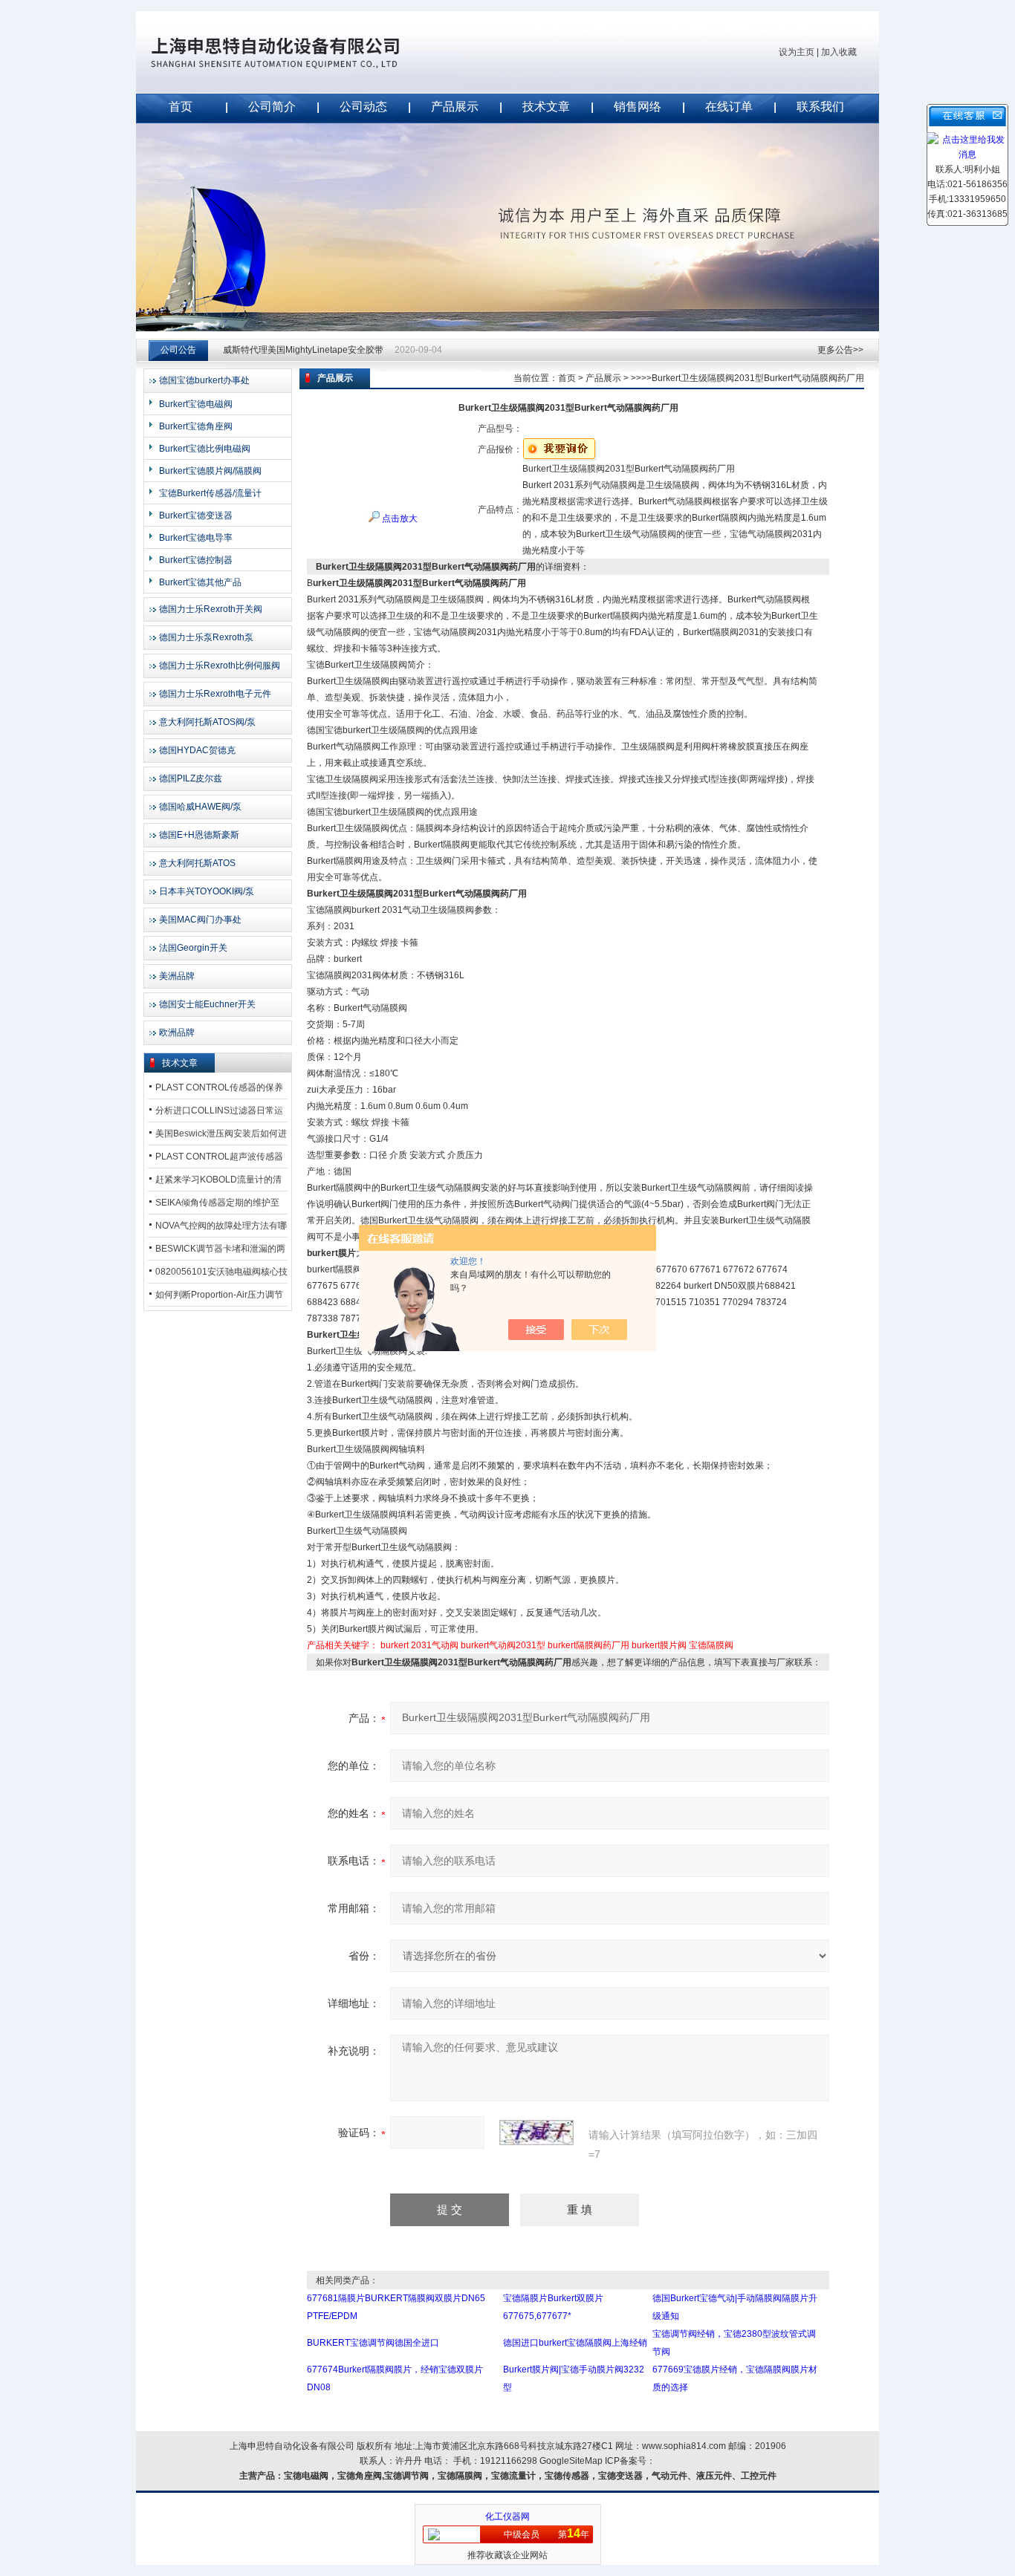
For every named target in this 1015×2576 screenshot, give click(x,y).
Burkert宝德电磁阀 (196, 404)
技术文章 (546, 107)
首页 (181, 107)
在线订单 (729, 107)
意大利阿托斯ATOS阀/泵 (207, 722)
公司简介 (272, 107)
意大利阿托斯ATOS (197, 863)
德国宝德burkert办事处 (204, 380)
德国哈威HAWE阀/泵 (200, 807)
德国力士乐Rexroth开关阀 (211, 609)
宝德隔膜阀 (711, 1645)
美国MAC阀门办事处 (200, 920)
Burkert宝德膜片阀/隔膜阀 (210, 471)
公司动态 (363, 107)
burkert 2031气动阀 (419, 1645)
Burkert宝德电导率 (196, 538)
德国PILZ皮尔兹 (191, 778)
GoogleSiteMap (571, 2461)
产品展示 (455, 107)
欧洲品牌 (177, 1032)
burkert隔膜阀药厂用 (588, 1645)
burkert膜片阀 (659, 1645)
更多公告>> (840, 350)
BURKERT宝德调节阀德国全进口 (373, 2343)
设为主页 (797, 52)
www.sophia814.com (684, 2446)
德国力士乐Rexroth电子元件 (215, 694)
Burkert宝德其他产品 (200, 582)
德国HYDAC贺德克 (197, 750)
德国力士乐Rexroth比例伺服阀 (220, 666)
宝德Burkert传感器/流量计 (210, 493)
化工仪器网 (507, 2517)
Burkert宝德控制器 (196, 560)
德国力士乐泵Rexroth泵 (206, 637)
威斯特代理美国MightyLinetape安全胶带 (303, 350)
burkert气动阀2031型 (503, 1645)
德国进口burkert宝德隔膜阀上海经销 (575, 2343)
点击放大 (399, 518)
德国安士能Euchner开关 (207, 1004)
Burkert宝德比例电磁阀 (205, 449)
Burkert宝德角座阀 (196, 426)
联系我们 (820, 107)
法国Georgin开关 (193, 948)
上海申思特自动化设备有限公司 (299, 52)
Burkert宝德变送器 (196, 515)
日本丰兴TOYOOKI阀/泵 (207, 891)
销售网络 (638, 107)
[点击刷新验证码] (536, 2133)
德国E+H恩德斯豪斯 (199, 835)
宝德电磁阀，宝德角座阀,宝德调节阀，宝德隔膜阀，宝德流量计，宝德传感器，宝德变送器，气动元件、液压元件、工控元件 (530, 2476)
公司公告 (178, 350)
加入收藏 (839, 52)
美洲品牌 (177, 976)
